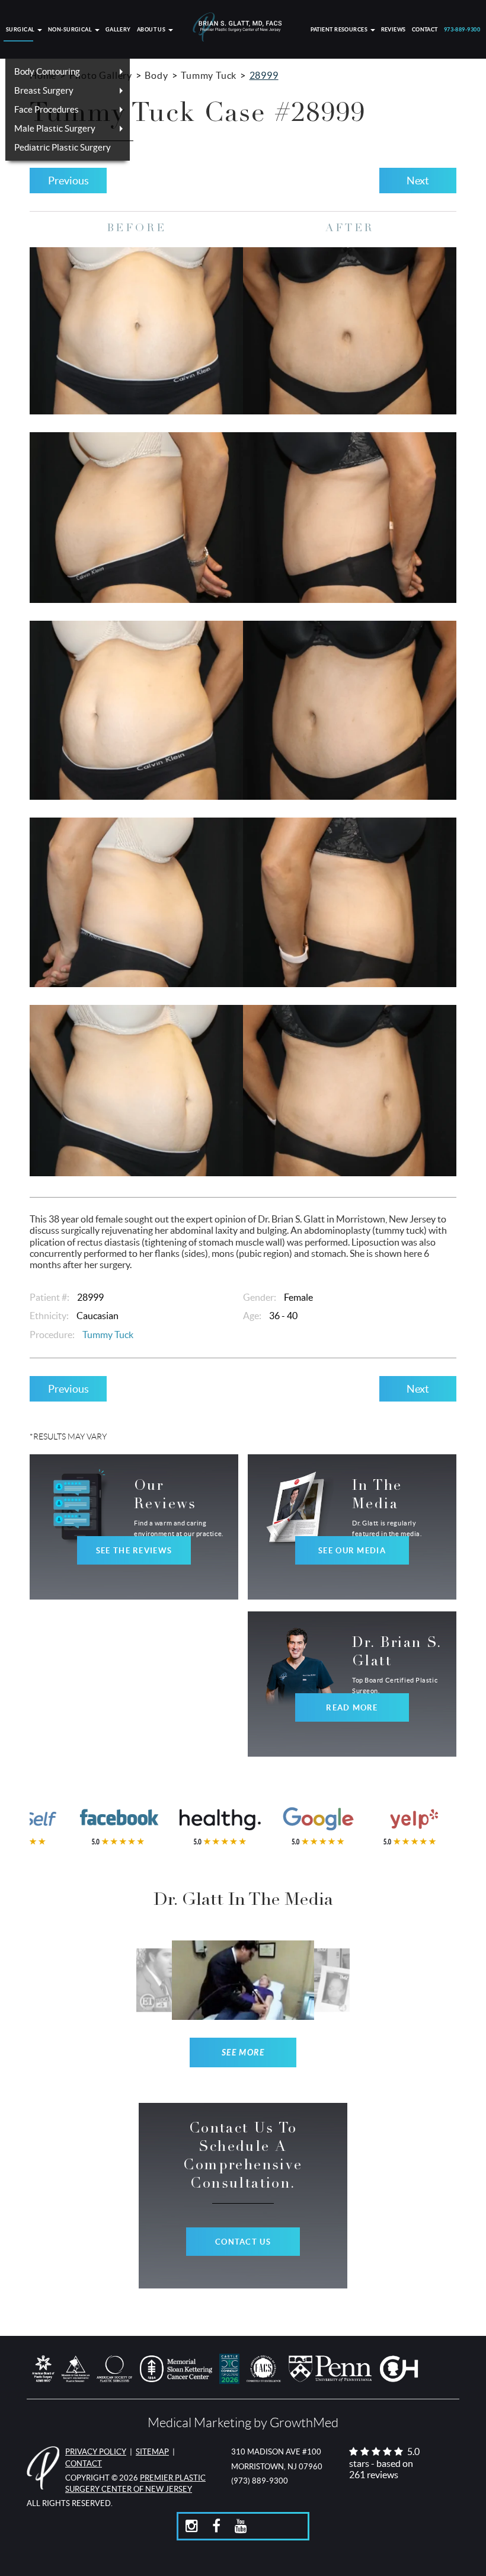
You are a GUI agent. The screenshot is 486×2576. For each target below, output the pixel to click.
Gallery (118, 30)
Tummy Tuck (209, 75)
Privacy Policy (96, 2452)
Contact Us (243, 2242)
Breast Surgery (44, 90)
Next (418, 181)
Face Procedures (47, 109)
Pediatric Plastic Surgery (63, 147)
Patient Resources (340, 30)
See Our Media (352, 1551)
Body (156, 75)
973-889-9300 (462, 30)
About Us (152, 30)
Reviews (394, 30)
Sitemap (152, 2452)
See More (243, 2053)
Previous (68, 181)
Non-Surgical (71, 30)
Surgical (21, 30)
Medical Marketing (199, 2423)
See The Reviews (134, 1551)
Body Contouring (47, 71)
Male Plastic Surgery (55, 128)
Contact (425, 30)
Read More (352, 1708)
